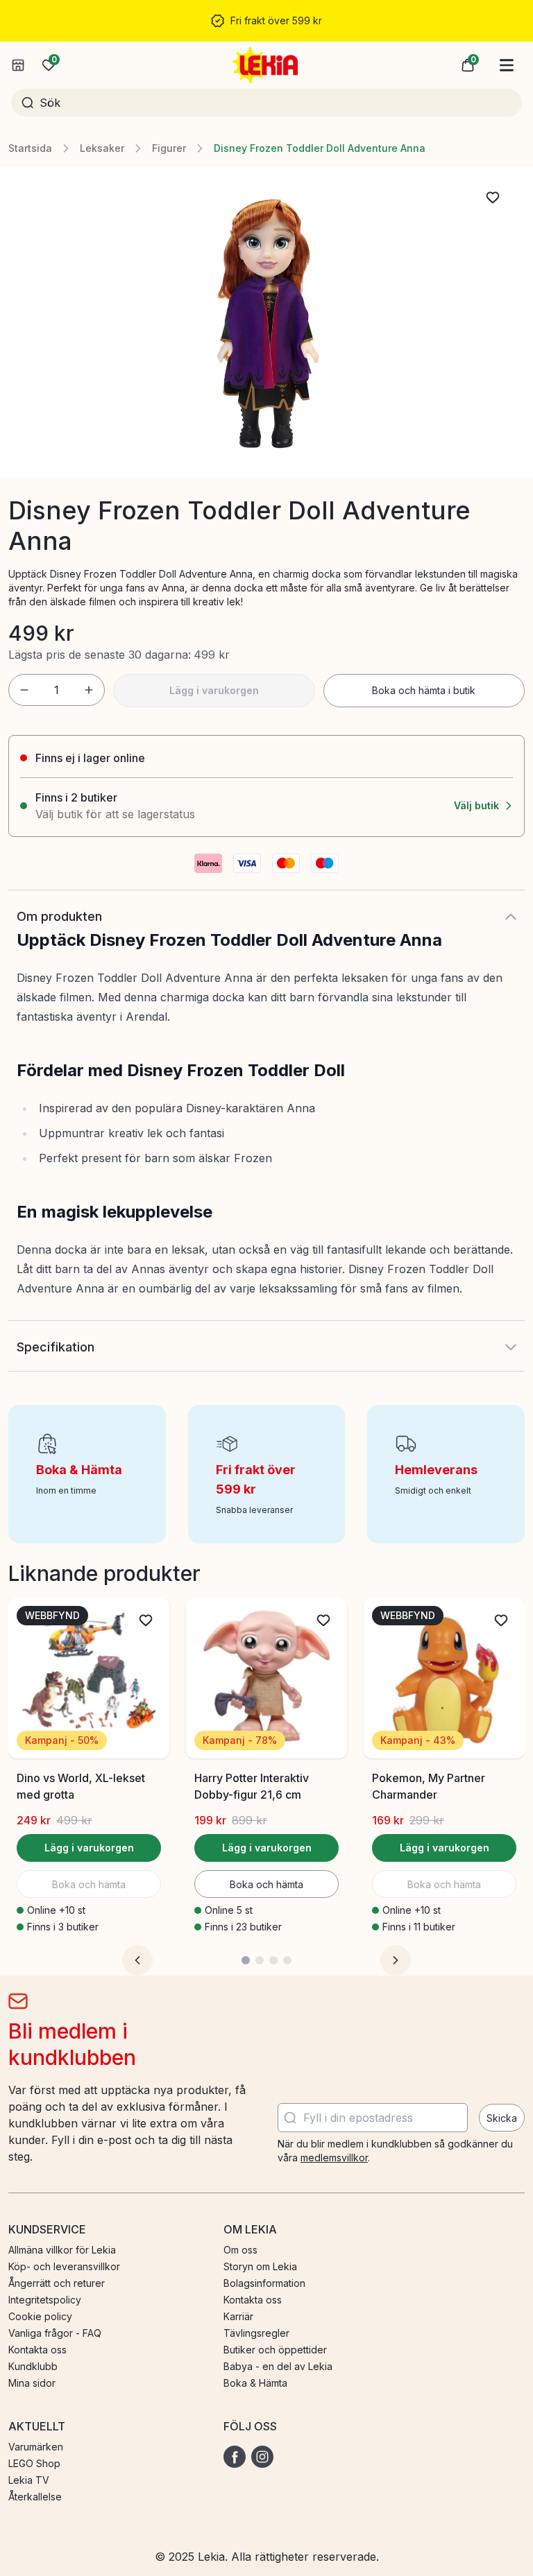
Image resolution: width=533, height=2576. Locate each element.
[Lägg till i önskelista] (493, 198)
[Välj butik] (18, 65)
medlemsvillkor (334, 2158)
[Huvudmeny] (507, 65)
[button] (468, 65)
